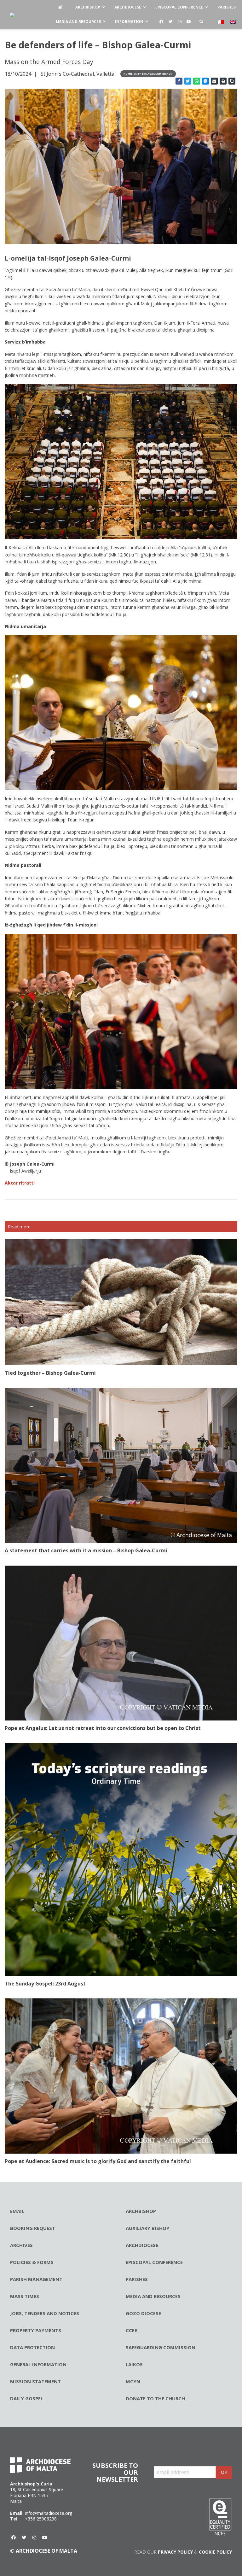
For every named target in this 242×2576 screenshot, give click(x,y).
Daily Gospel (27, 2398)
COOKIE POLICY (215, 2552)
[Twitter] (170, 22)
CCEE (131, 2330)
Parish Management (36, 2279)
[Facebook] (161, 22)
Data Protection (32, 2347)
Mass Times (25, 2296)
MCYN (133, 2381)
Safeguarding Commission (161, 2347)
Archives (21, 2245)
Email (17, 2211)
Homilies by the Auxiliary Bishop (148, 74)
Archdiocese (142, 2245)
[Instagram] (180, 22)
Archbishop (141, 2211)
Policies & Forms (32, 2262)
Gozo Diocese (143, 2313)
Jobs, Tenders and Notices (45, 2313)
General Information (38, 2364)
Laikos (134, 2364)
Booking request (33, 2228)
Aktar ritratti (20, 1183)
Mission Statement (35, 2381)
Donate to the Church (155, 2398)
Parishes (137, 2279)
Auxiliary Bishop (147, 2228)
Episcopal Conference (154, 2262)
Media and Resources (153, 2296)
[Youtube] (189, 22)
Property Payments (36, 2330)
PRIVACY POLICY (175, 2552)
